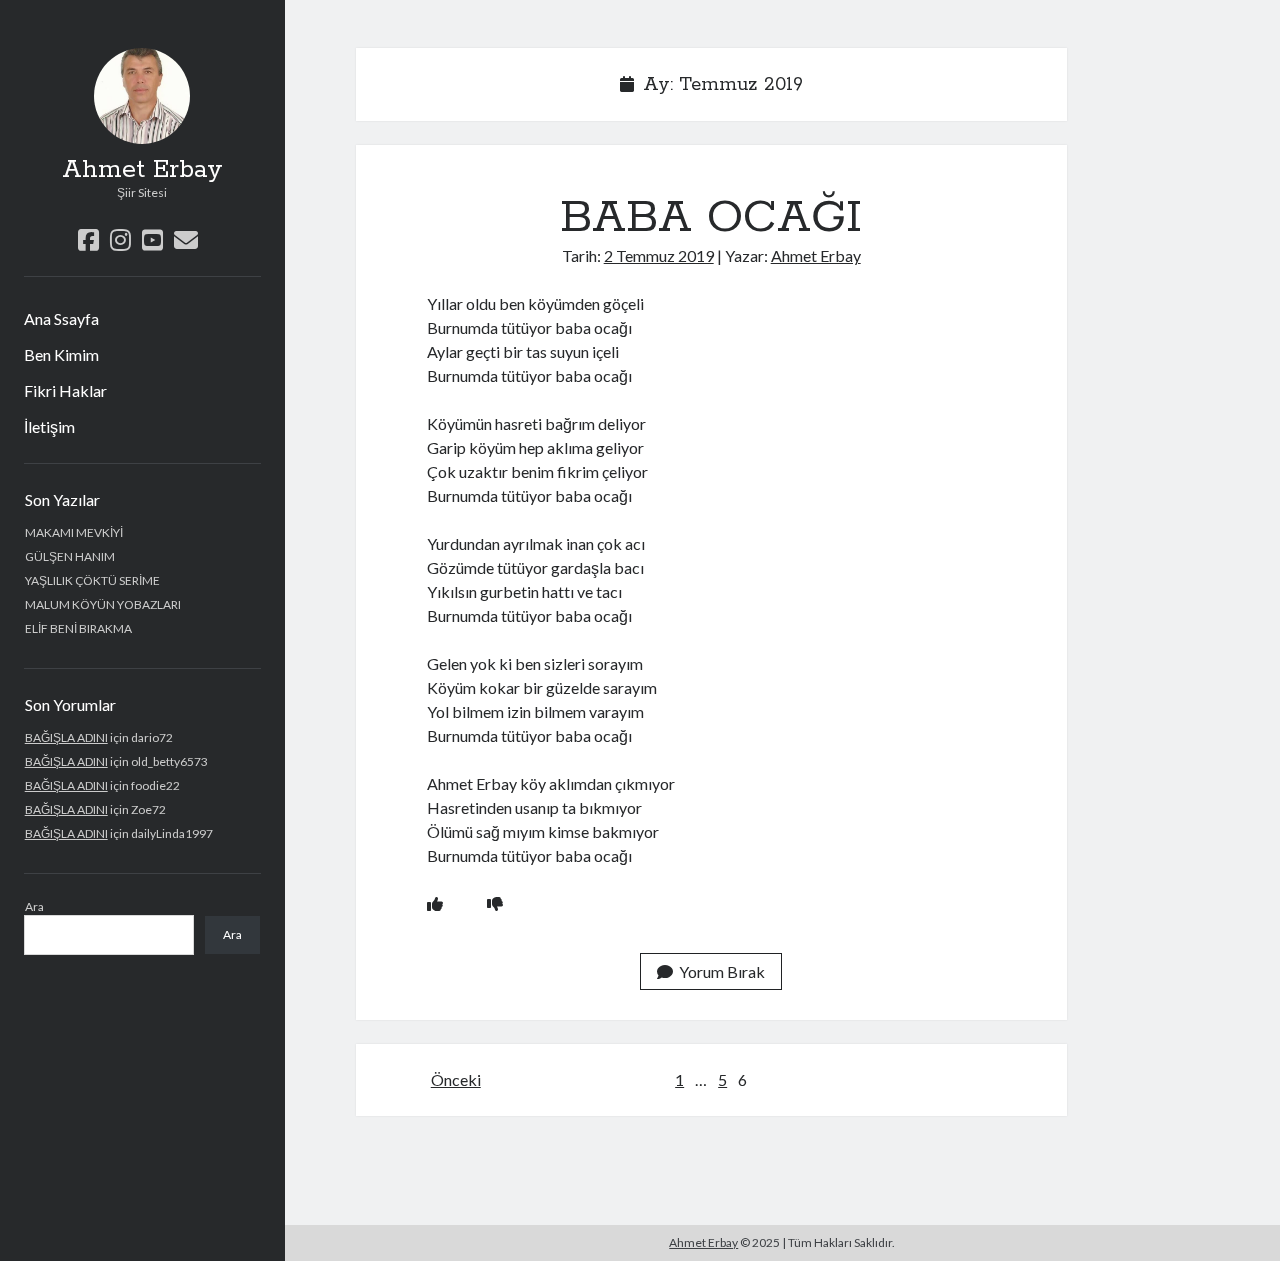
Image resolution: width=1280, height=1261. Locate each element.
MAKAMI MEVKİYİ (74, 532)
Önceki (456, 1079)
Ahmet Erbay (142, 170)
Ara (34, 906)
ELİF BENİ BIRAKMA (78, 628)
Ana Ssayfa (61, 318)
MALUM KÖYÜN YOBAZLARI (103, 604)
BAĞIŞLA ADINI (66, 737)
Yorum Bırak (722, 971)
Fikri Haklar (65, 390)
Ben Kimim (61, 354)
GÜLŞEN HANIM (70, 556)
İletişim (49, 426)
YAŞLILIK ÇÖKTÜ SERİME (92, 580)
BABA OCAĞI (711, 218)
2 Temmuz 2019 (659, 255)
